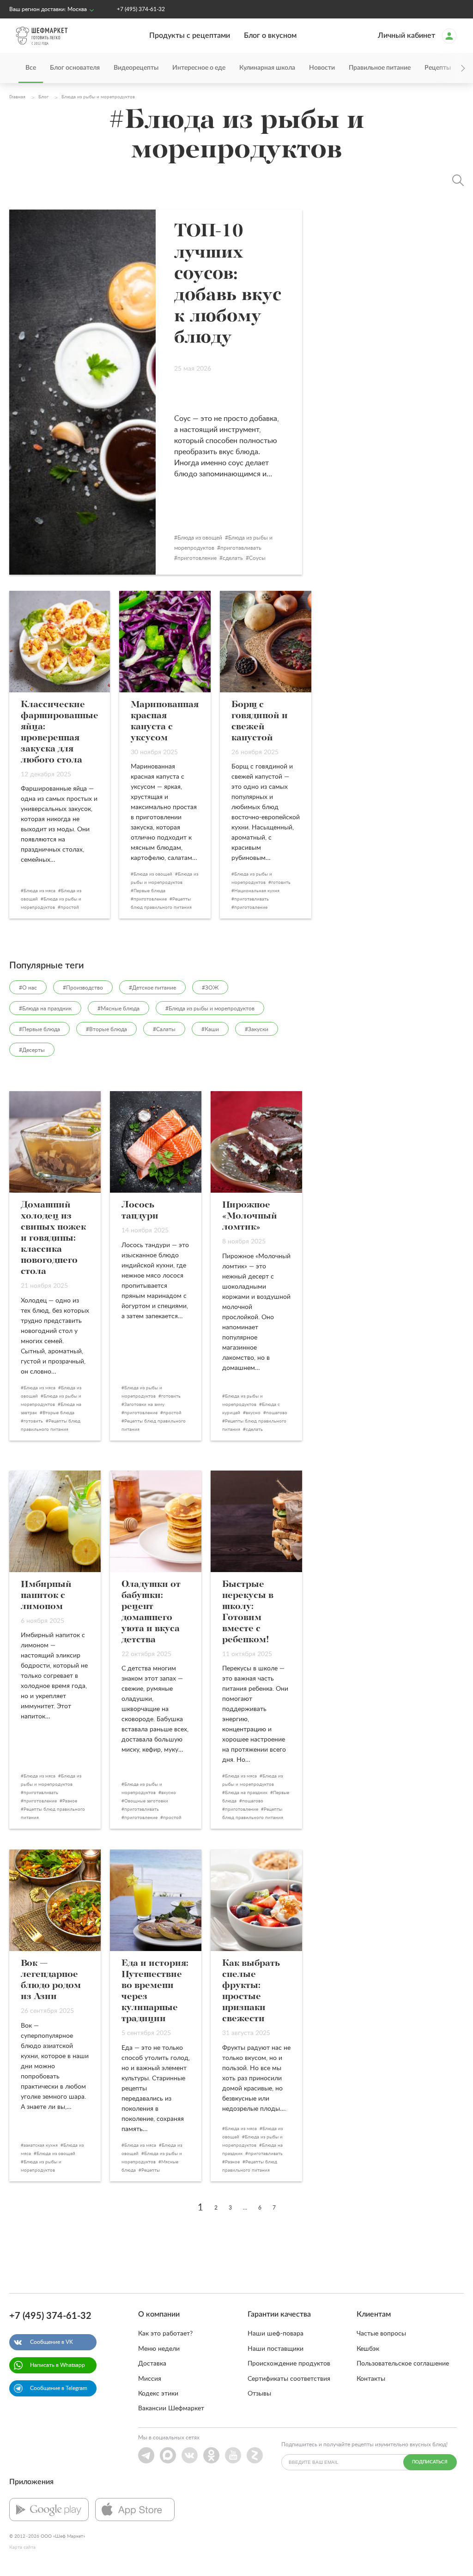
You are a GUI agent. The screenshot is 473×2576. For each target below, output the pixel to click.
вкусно (253, 1413)
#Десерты (32, 1050)
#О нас (28, 988)
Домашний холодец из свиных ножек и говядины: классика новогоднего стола (53, 1238)
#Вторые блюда (106, 1029)
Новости (322, 68)
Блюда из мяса (39, 891)
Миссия (150, 2379)
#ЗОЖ (210, 988)
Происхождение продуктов (289, 2364)
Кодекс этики (158, 2394)
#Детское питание (152, 988)
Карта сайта (22, 2547)
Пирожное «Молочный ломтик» (250, 1216)
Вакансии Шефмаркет (171, 2408)
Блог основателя (75, 68)
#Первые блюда (39, 1029)
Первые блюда (149, 891)
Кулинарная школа (267, 68)
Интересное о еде (199, 68)
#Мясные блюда (118, 1009)
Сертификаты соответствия (289, 2379)
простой (70, 907)
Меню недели (159, 2349)
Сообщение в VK (52, 2342)
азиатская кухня (41, 2145)
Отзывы (259, 2394)
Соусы (257, 558)
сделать (233, 558)
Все (31, 68)
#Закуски (257, 1029)
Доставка (152, 2364)
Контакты (371, 2379)
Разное (70, 1801)
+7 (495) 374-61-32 (141, 9)
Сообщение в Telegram (59, 2388)
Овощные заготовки (146, 1801)
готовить (281, 883)
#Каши (210, 1029)
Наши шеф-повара (276, 2334)
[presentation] (450, 68)
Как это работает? (165, 2334)
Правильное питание (380, 68)
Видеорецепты (136, 68)
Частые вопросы (381, 2334)
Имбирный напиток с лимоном (46, 1596)
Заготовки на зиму (144, 1405)
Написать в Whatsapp (58, 2365)
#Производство (83, 988)
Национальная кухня (257, 891)
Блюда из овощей (200, 538)
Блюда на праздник (246, 1793)
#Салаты (164, 1029)
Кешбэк (368, 2349)
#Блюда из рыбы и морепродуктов (210, 1009)
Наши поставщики (276, 2349)
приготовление (197, 558)
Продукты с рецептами (190, 36)
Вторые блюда (58, 1413)
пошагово (277, 1413)
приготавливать (241, 548)
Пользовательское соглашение (403, 2364)
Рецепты (151, 2170)
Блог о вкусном (270, 36)
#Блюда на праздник (45, 1009)
